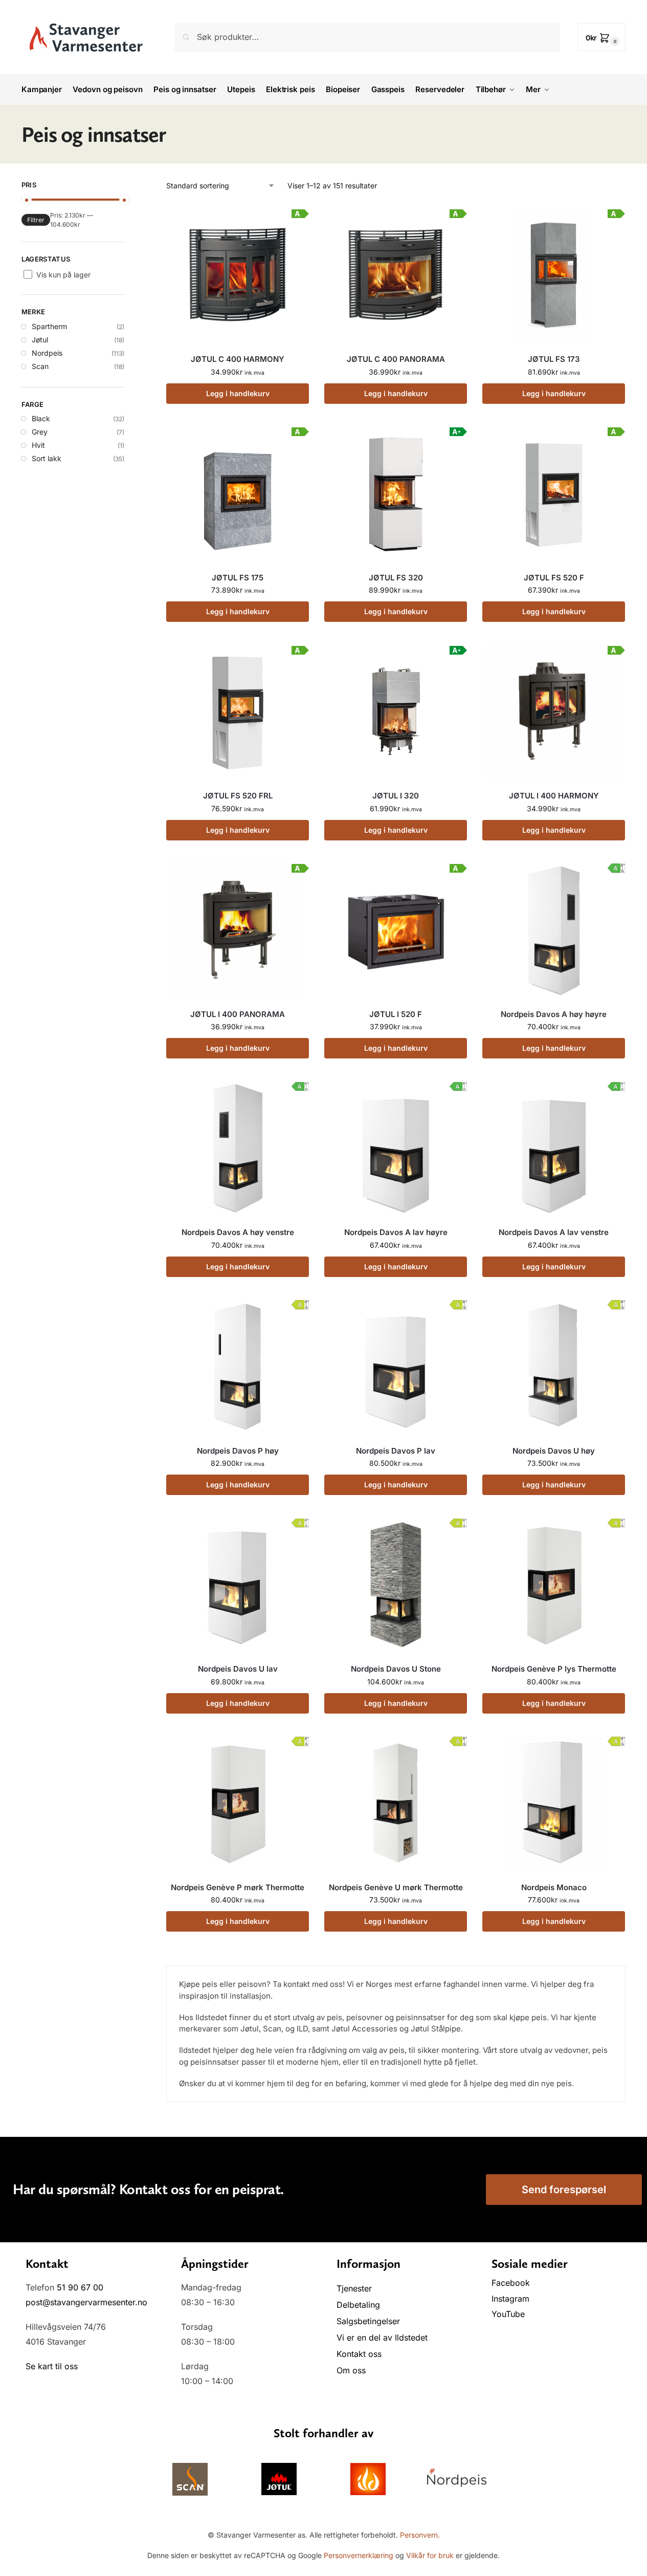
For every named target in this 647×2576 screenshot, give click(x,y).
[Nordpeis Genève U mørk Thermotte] (396, 1803)
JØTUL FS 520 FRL (238, 796)
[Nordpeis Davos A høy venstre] (238, 1148)
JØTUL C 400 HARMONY (238, 359)
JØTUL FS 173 (554, 359)
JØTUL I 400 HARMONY (554, 796)
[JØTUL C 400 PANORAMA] (396, 275)
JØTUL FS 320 (396, 578)
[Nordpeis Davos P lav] (396, 1366)
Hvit (38, 445)
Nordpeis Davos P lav (396, 1451)
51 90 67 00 (80, 2287)
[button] (602, 37)
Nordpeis (47, 353)
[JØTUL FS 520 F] (554, 493)
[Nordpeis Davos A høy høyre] (554, 930)
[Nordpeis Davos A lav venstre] (554, 1148)
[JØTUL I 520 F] (396, 930)
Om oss (351, 2370)
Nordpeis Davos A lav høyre (396, 1232)
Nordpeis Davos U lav (238, 1669)
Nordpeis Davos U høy (554, 1451)
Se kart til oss (52, 2366)
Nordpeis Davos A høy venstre (238, 1232)
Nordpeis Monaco (554, 1887)
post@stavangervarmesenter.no (86, 2302)
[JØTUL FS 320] (396, 493)
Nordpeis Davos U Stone (396, 1669)
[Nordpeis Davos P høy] (238, 1366)
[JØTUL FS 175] (238, 493)
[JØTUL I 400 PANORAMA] (238, 930)
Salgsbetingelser (368, 2321)
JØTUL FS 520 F (554, 578)
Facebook (512, 2283)
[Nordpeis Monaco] (554, 1803)
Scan (40, 366)
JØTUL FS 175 (238, 578)
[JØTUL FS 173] (554, 275)
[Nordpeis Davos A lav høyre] (396, 1148)
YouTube (508, 2314)
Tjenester (354, 2288)
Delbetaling (358, 2305)
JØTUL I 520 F (396, 1014)
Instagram (510, 2299)
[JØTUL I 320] (396, 711)
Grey (40, 432)
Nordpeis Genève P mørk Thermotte (238, 1887)
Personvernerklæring (359, 2555)
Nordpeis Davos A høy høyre (554, 1014)
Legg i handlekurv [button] (238, 393)
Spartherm (49, 326)
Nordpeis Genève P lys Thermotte (554, 1669)
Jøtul (40, 340)
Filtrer (36, 220)
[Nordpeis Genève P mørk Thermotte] (238, 1803)
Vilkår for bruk (430, 2555)
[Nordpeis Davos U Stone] (396, 1584)
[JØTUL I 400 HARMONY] (554, 711)
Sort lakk (47, 458)
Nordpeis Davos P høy (238, 1451)
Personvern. (420, 2535)
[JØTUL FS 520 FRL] (238, 711)
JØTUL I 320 (396, 796)
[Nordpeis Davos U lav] (238, 1584)
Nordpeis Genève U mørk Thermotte (396, 1887)
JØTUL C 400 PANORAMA (396, 359)
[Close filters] (127, 186)
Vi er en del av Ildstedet (382, 2337)
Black (41, 418)
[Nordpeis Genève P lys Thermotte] (554, 1584)
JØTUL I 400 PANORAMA (238, 1014)
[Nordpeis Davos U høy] (554, 1366)
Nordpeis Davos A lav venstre (554, 1232)
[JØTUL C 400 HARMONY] (238, 275)
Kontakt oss (359, 2354)
